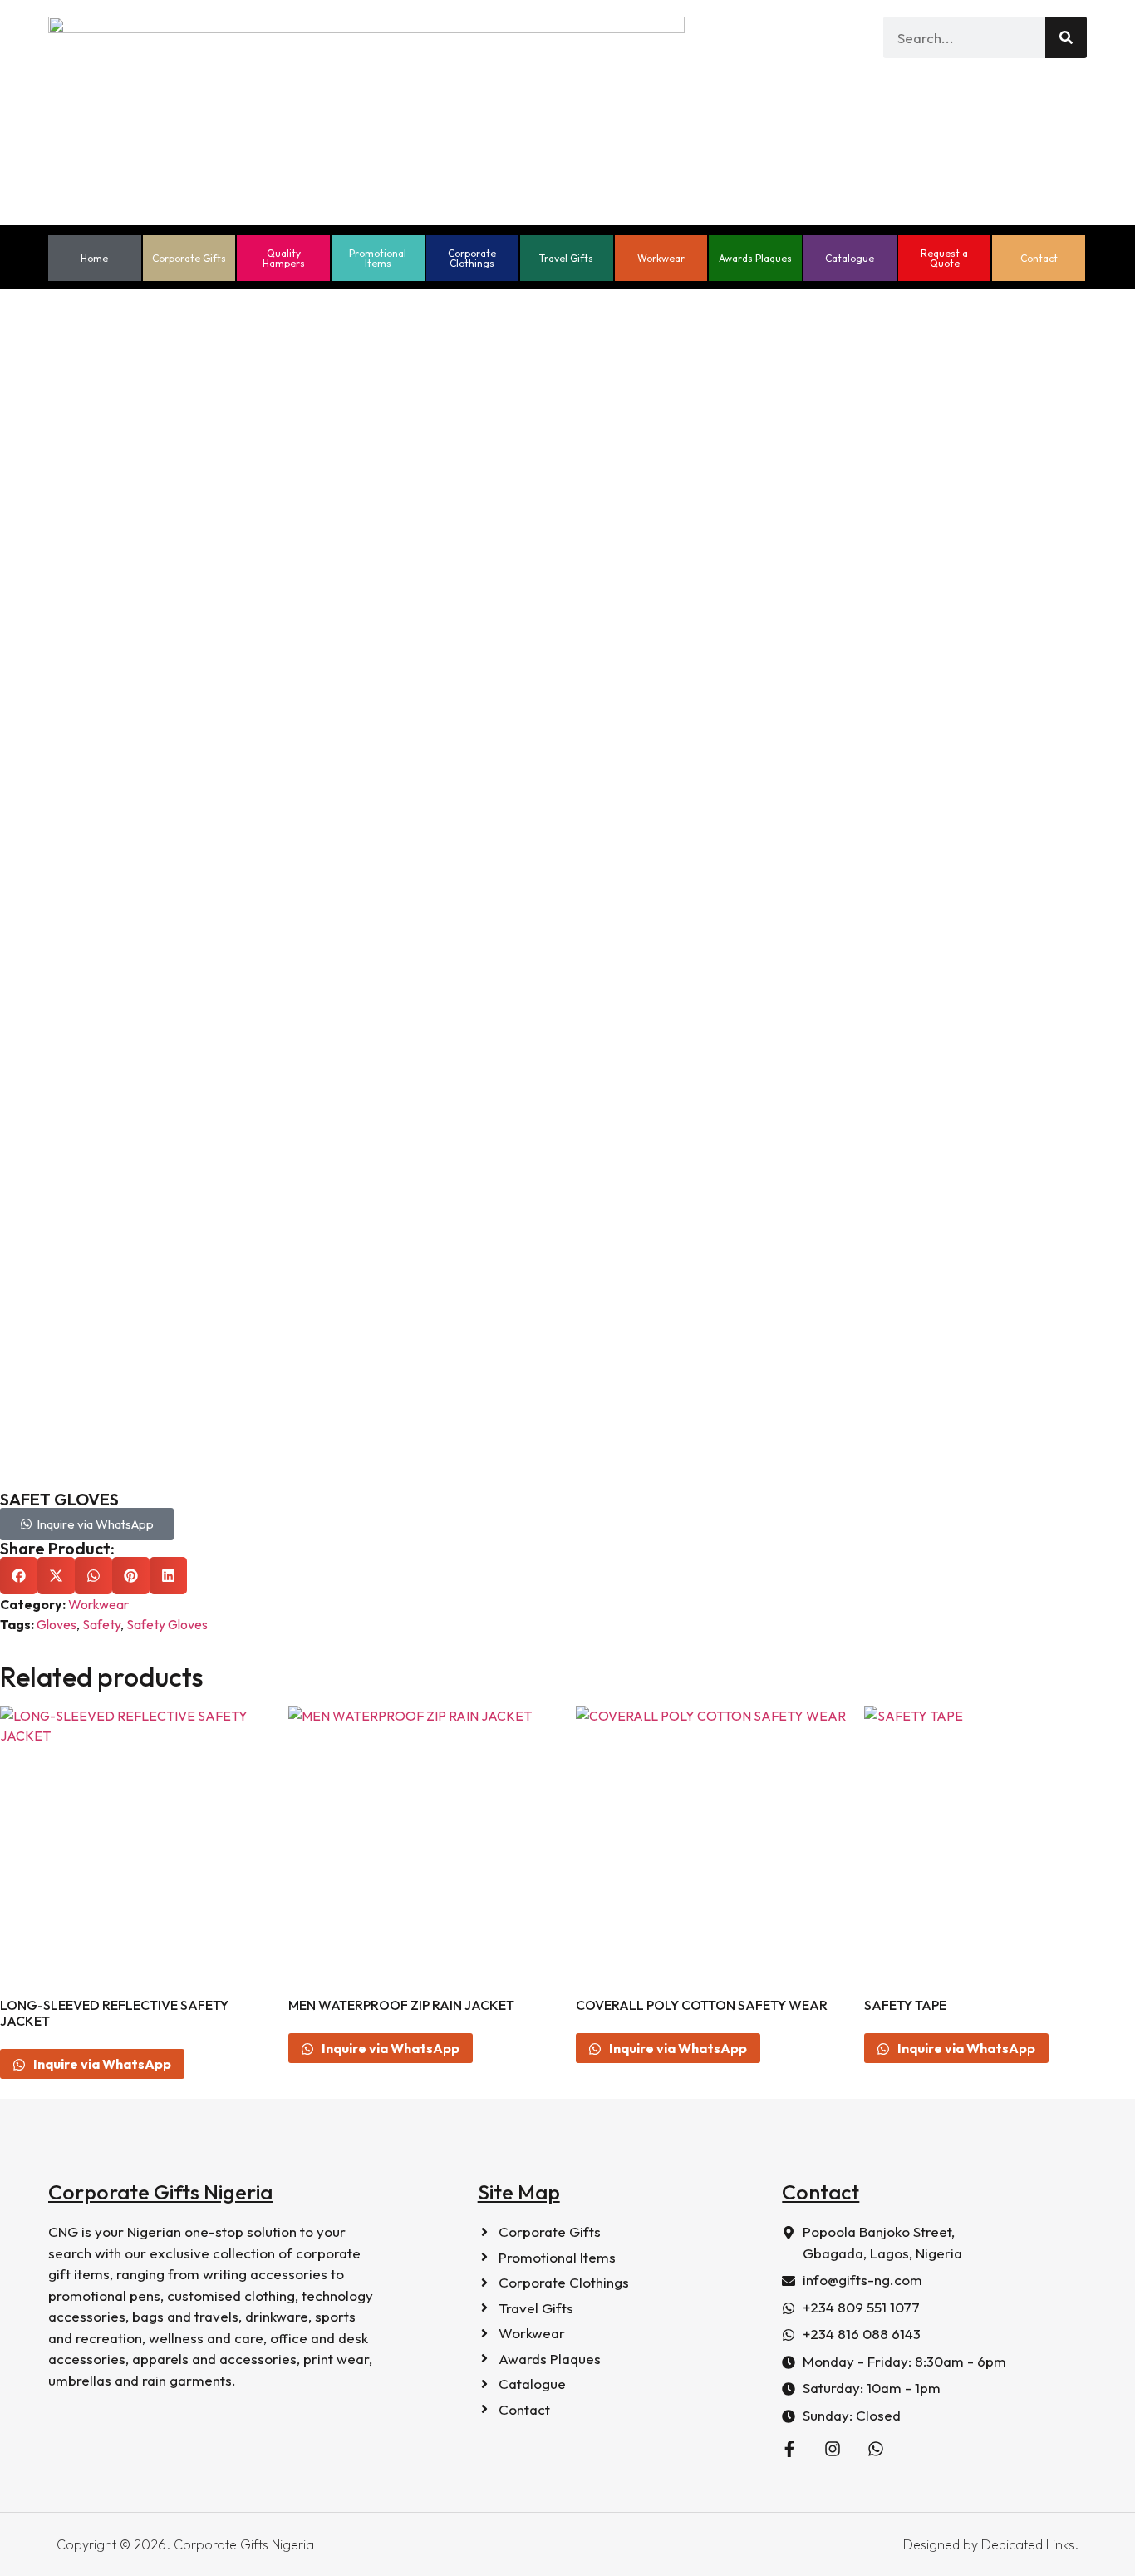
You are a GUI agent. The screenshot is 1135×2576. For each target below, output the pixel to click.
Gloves (57, 1624)
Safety (101, 1624)
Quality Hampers (284, 258)
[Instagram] (833, 2449)
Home (94, 258)
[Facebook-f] (789, 2449)
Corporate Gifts (189, 258)
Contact (1039, 258)
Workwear (661, 258)
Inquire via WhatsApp (101, 2064)
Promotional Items (378, 258)
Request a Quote (944, 258)
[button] (19, 1576)
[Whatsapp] (876, 2449)
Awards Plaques (755, 258)
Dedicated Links (1028, 2544)
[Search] (1066, 37)
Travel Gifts (566, 258)
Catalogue (850, 258)
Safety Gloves (167, 1624)
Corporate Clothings (472, 258)
